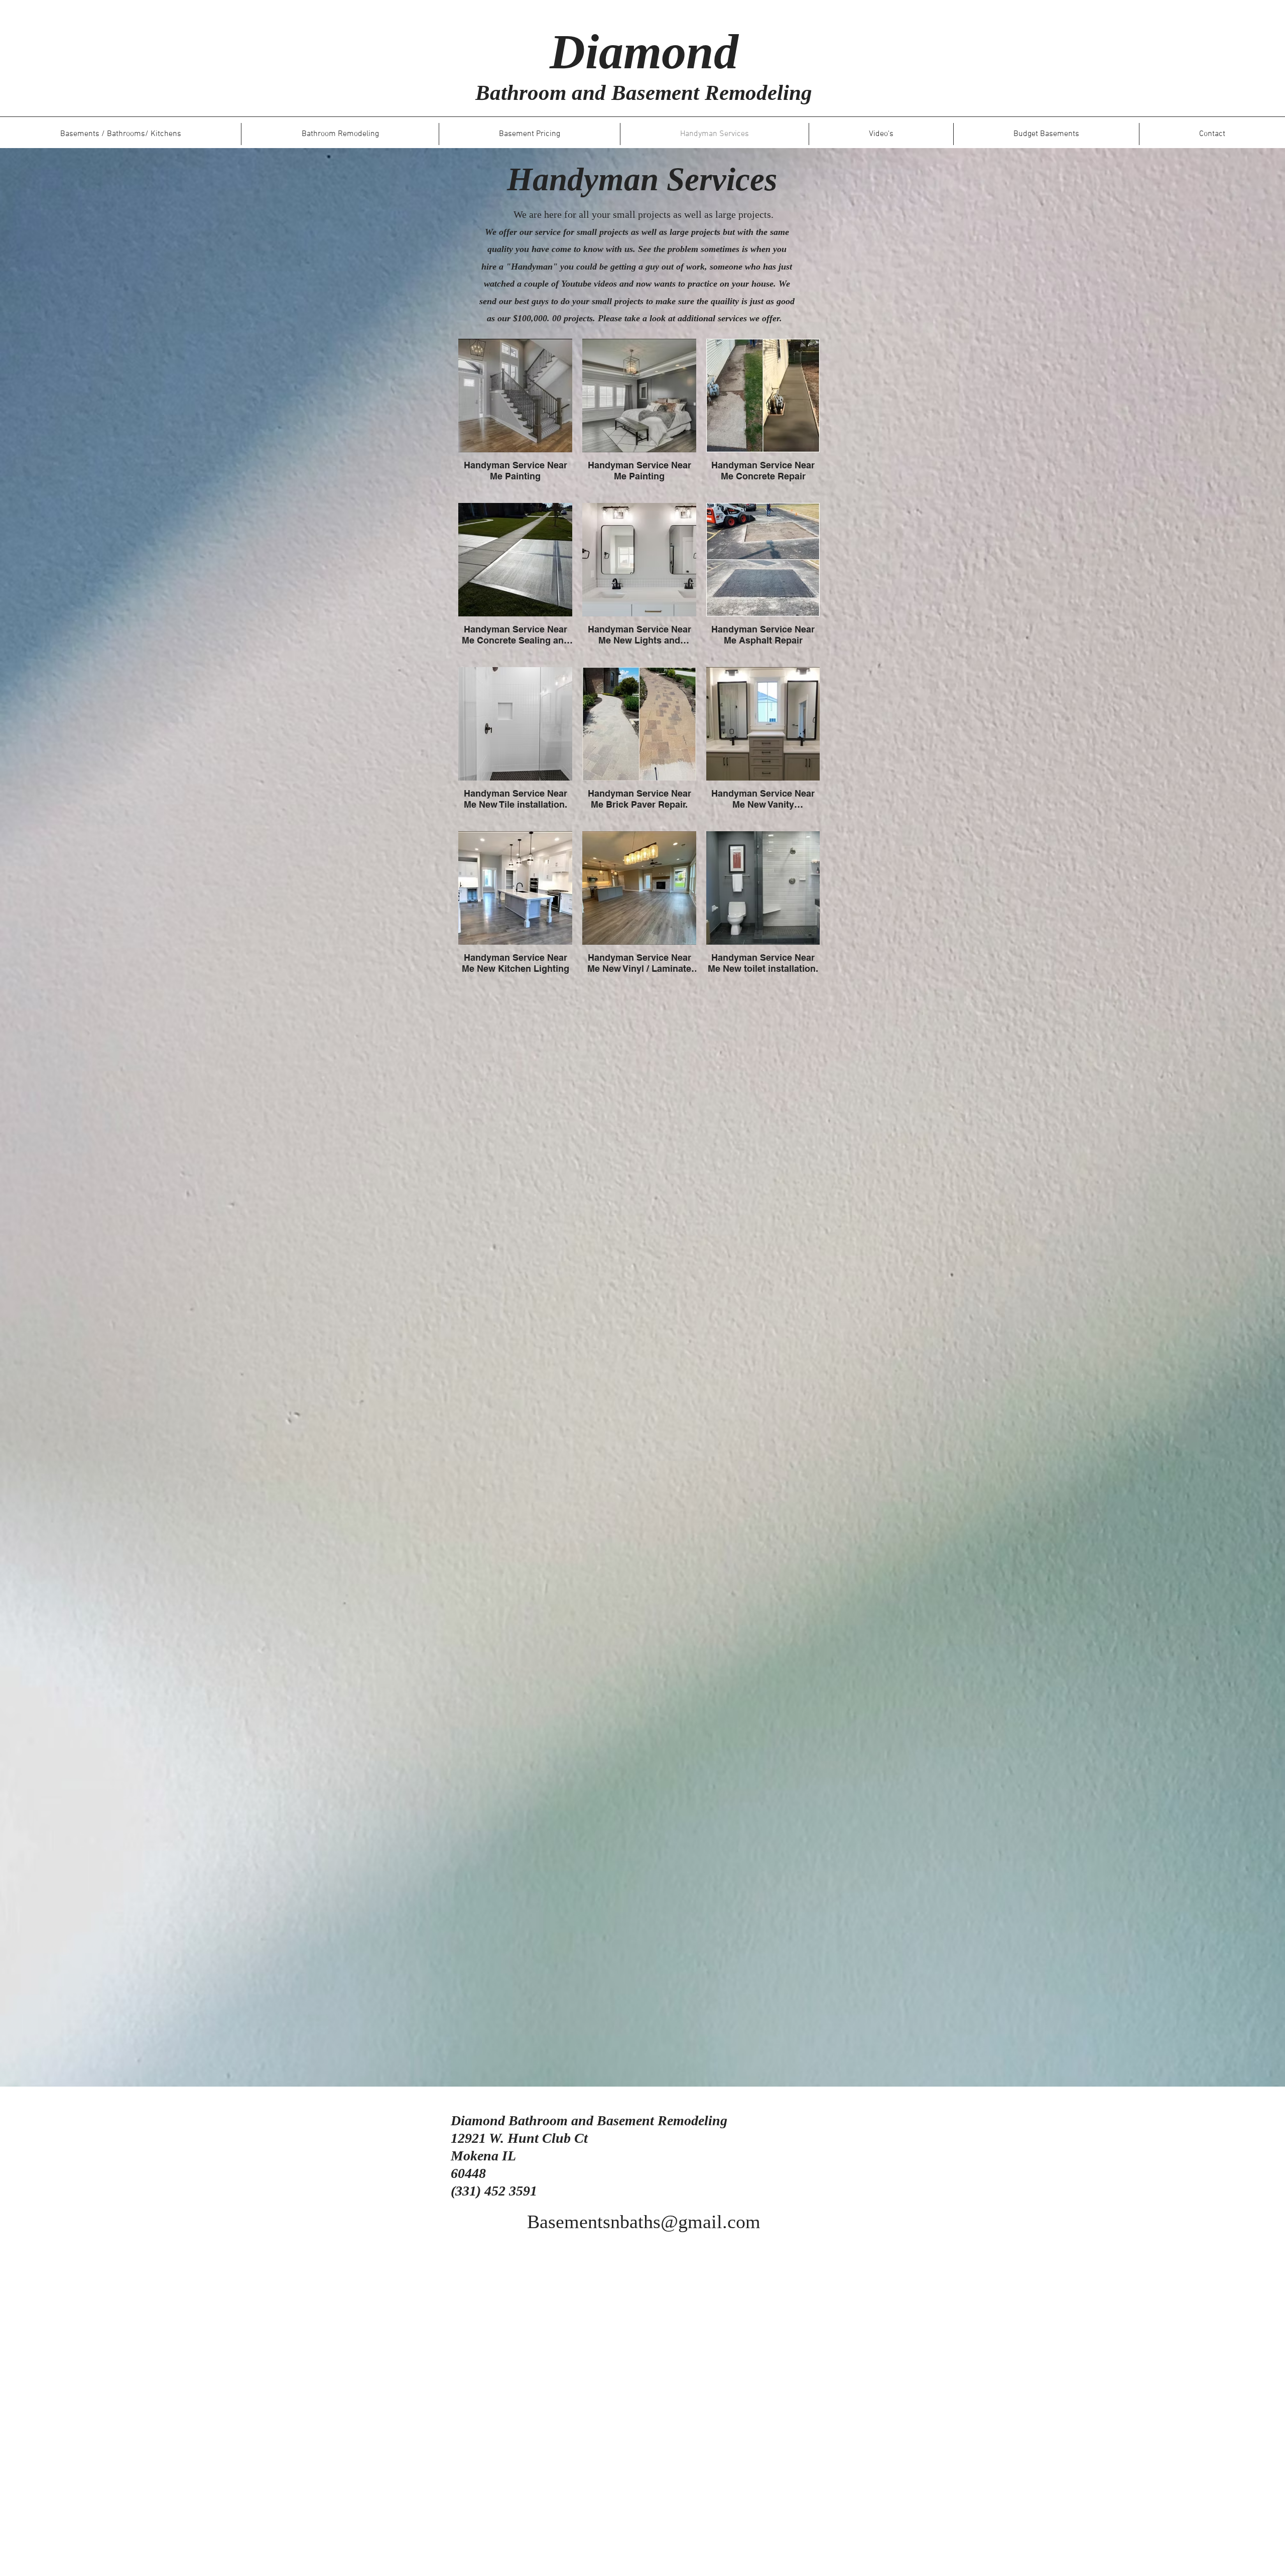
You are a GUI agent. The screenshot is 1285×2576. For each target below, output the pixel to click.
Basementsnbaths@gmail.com (644, 2222)
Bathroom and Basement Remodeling (644, 93)
